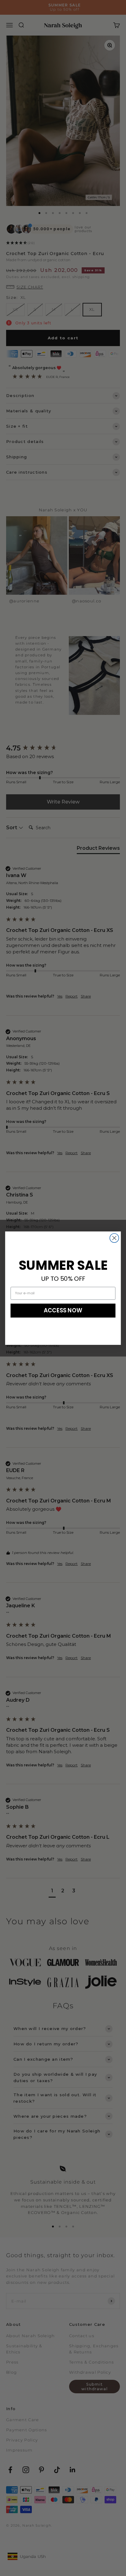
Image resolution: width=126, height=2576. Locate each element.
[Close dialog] (114, 1238)
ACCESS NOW (63, 1310)
